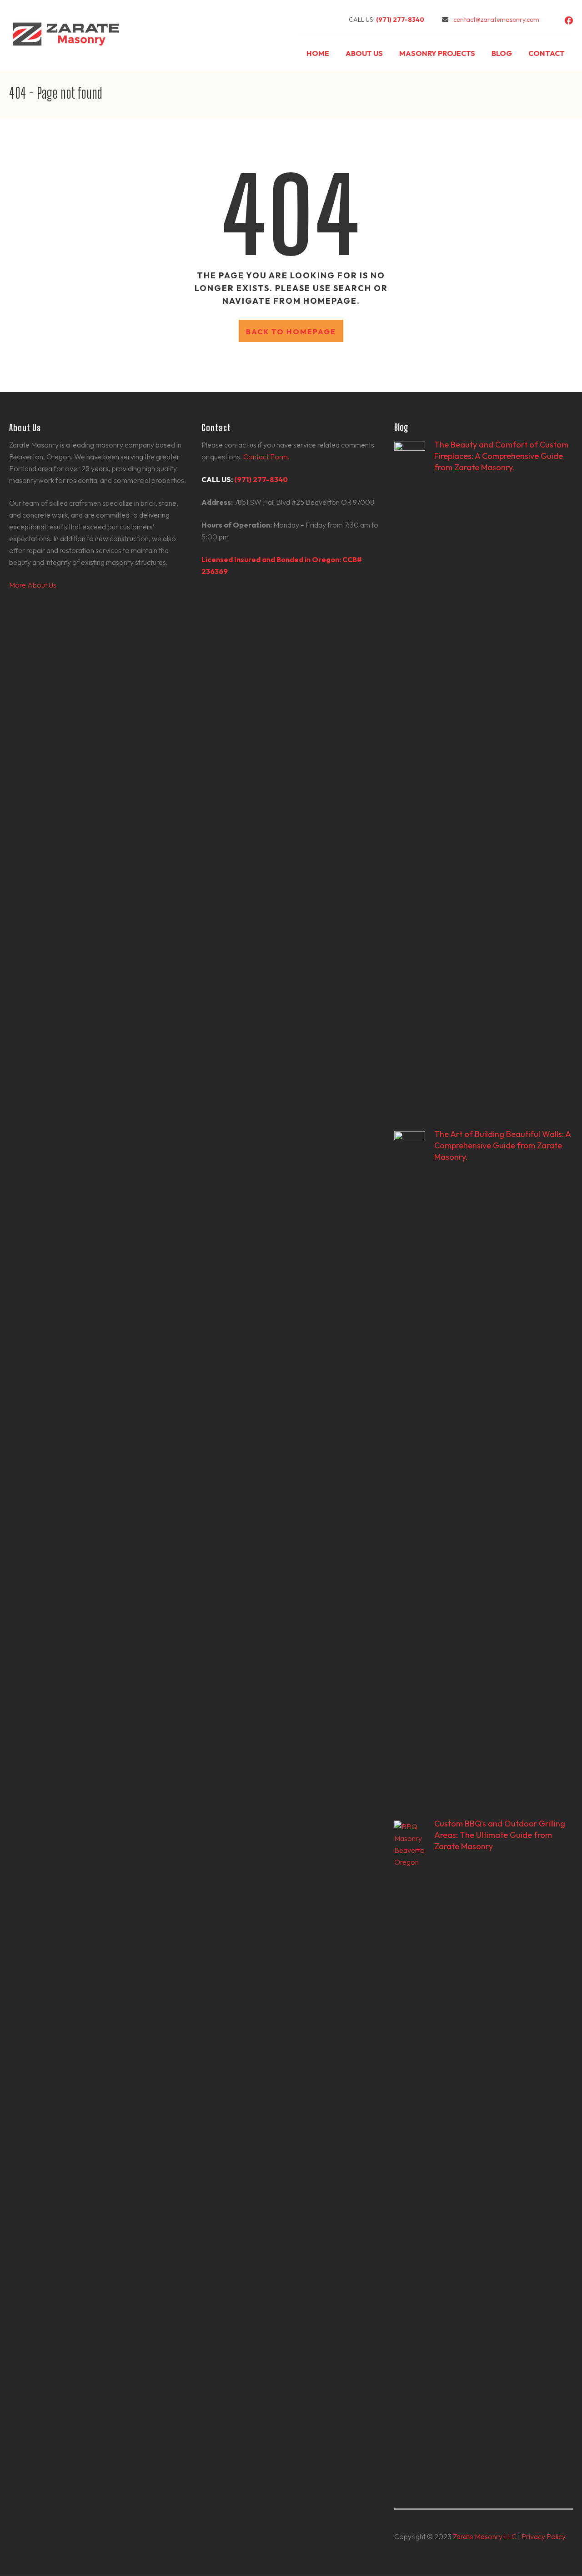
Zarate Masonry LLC (485, 2536)
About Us (364, 53)
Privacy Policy (544, 2536)
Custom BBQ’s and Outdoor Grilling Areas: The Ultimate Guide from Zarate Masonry (500, 1835)
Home (318, 53)
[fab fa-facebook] (569, 21)
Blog (502, 53)
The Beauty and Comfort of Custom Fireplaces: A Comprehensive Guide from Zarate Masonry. (501, 456)
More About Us (33, 585)
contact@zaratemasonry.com (496, 20)
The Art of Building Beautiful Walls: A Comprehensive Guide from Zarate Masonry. (502, 1145)
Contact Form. (266, 457)
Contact (547, 53)
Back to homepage (291, 332)
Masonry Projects (437, 53)
